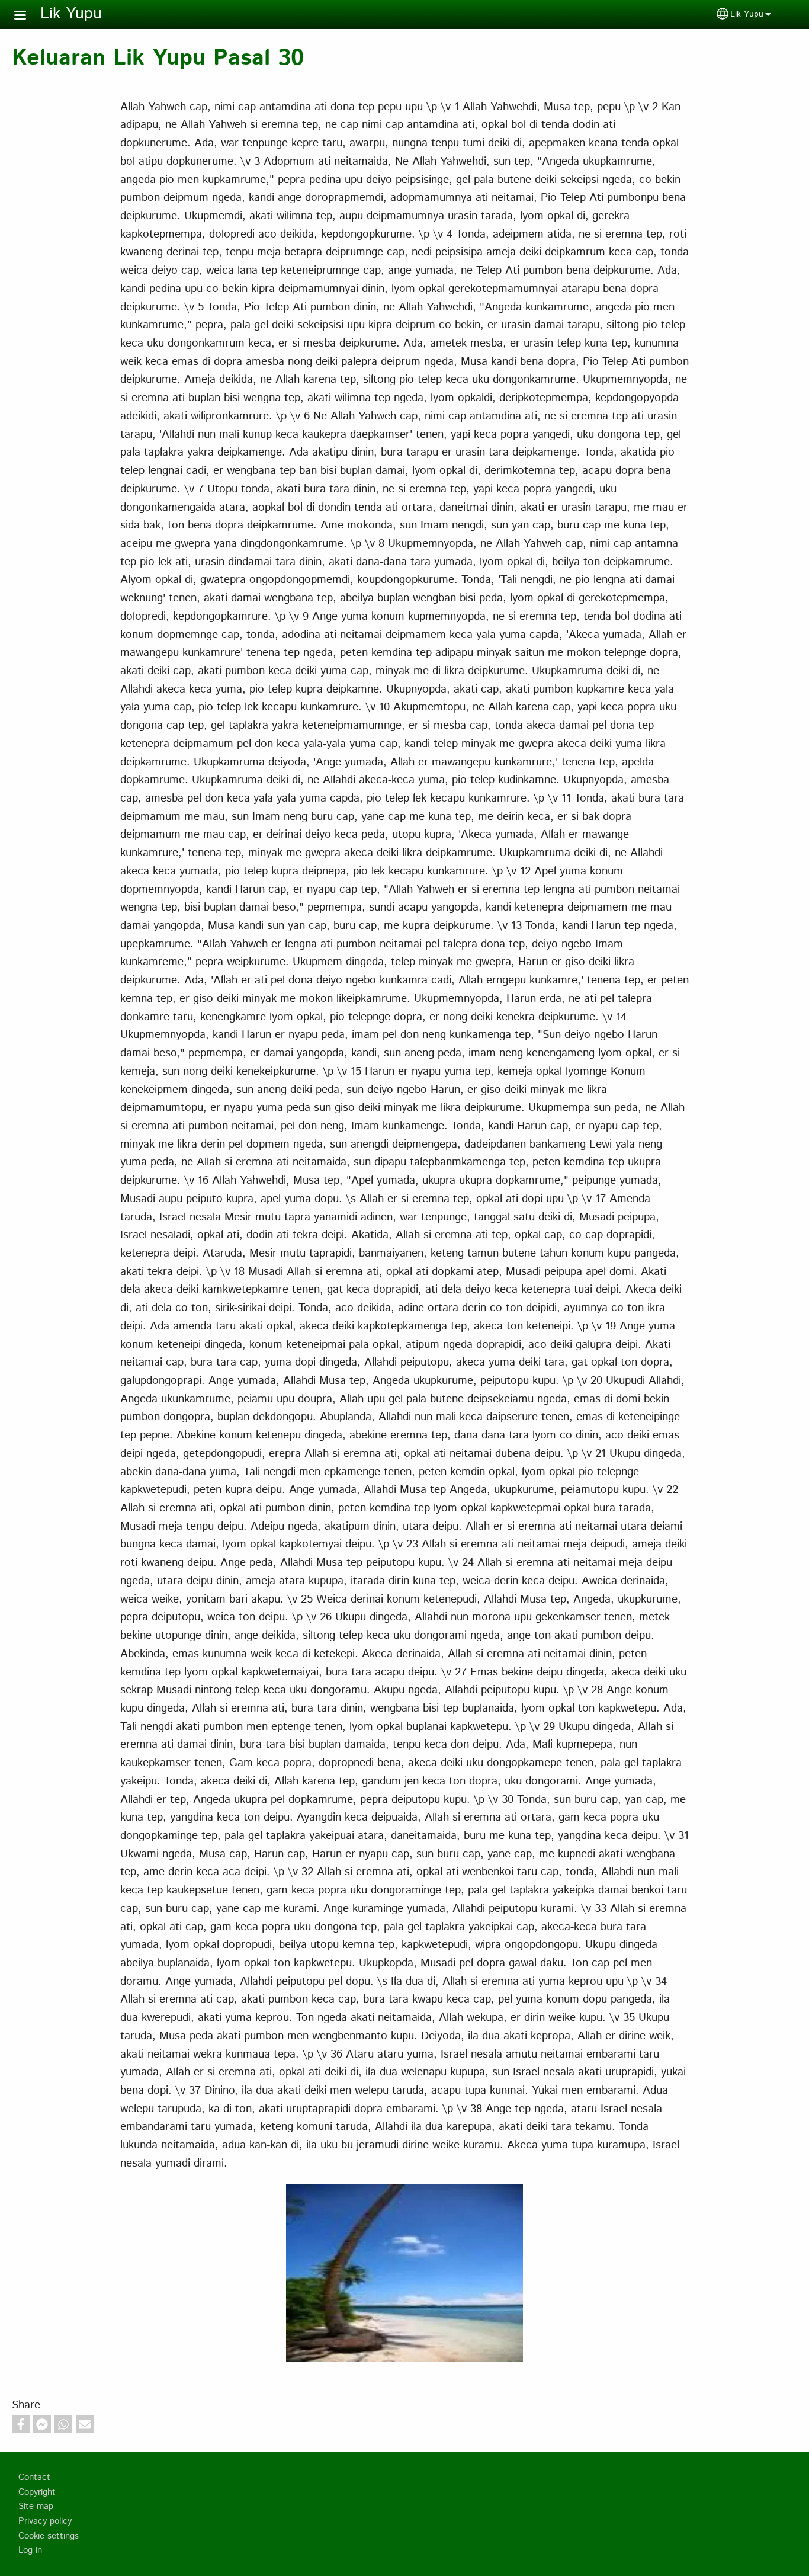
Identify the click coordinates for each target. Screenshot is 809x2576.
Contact (34, 2478)
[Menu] (27, 16)
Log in (30, 2551)
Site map (36, 2507)
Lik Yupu (71, 14)
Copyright (37, 2492)
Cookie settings (49, 2536)
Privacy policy (45, 2521)
